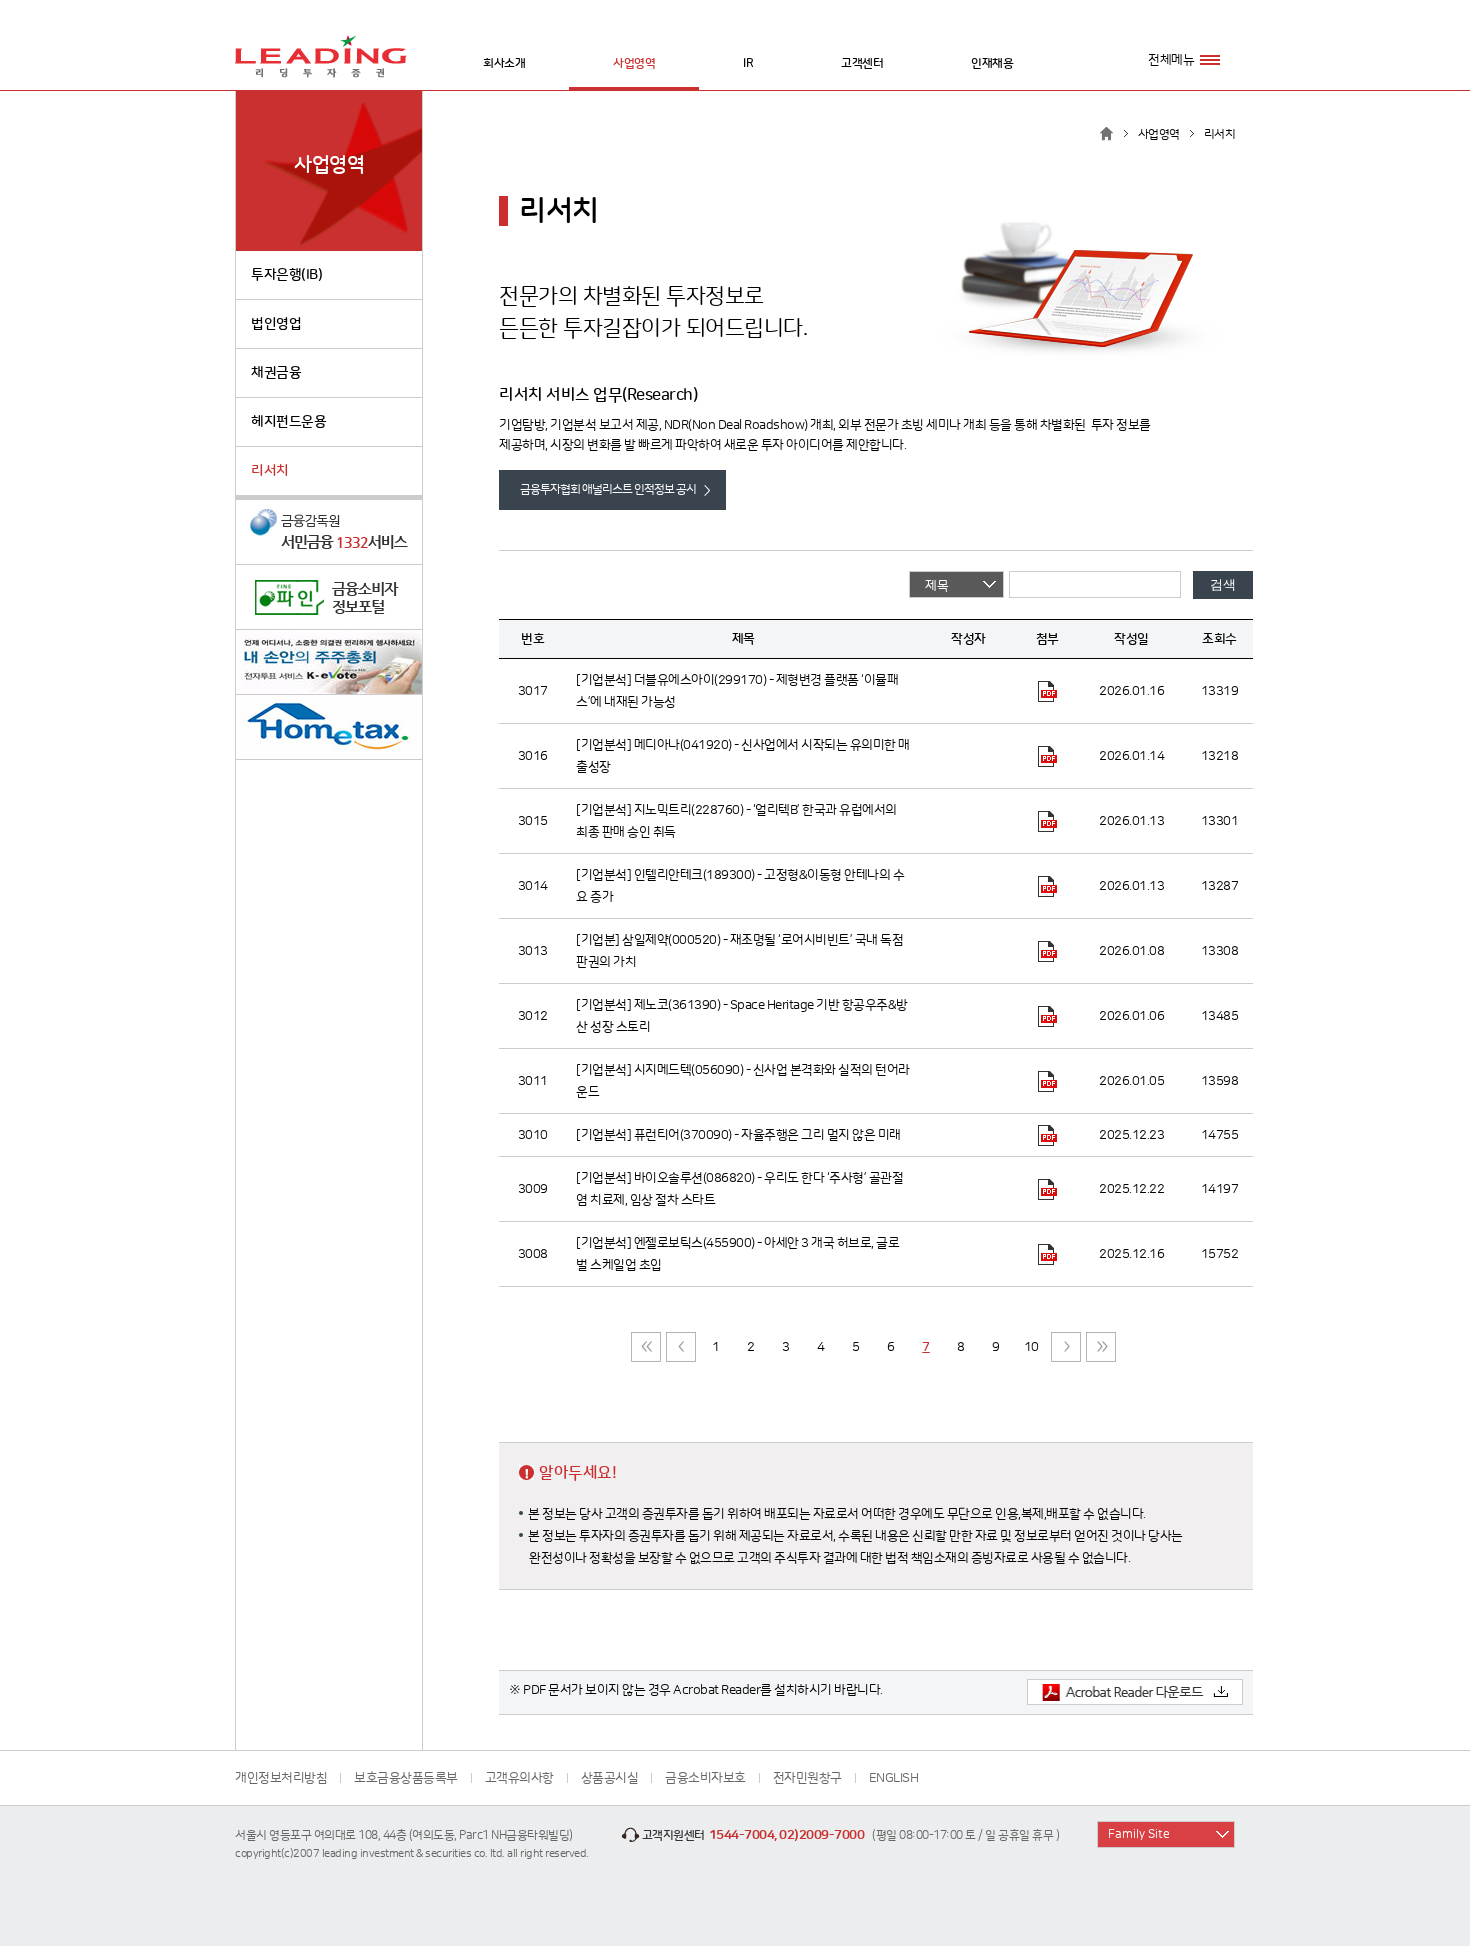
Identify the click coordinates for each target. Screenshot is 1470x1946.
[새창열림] (329, 532)
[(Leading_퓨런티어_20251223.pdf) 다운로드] (1047, 1135)
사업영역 (634, 63)
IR (748, 63)
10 (1031, 1347)
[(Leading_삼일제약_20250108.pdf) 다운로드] (1047, 951)
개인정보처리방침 (281, 1778)
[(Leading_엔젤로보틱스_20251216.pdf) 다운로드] (1047, 1254)
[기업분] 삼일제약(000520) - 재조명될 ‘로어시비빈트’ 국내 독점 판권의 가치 (739, 951)
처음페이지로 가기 (646, 1347)
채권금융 (276, 373)
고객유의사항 (519, 1778)
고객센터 (862, 63)
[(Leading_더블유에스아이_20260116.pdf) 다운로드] (1047, 691)
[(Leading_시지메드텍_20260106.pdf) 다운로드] (1047, 1081)
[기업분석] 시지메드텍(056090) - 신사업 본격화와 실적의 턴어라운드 (743, 1081)
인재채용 (992, 63)
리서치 (270, 471)
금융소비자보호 (705, 1778)
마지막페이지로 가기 (1101, 1347)
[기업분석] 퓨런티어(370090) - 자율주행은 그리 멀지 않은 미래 (738, 1135)
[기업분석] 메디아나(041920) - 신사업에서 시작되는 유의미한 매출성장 (743, 756)
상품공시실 (610, 1778)
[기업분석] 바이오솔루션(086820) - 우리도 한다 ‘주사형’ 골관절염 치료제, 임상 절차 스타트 (739, 1189)
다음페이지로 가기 (1066, 1347)
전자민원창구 (807, 1778)
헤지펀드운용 (288, 422)
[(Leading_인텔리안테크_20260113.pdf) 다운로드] (1047, 886)
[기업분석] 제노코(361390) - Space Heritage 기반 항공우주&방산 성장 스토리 (742, 1016)
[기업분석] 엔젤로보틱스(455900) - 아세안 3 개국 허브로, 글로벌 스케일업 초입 (737, 1254)
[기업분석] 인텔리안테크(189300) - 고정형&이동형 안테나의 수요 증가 (740, 886)
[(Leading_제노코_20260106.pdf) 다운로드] (1047, 1016)
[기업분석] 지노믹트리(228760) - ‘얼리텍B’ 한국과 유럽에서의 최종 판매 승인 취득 (736, 821)
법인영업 (276, 324)
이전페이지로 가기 (681, 1347)
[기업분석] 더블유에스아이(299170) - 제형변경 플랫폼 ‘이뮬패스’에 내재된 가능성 (737, 691)
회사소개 (504, 63)
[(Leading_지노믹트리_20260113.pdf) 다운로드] (1047, 821)
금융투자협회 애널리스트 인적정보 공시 (608, 489)
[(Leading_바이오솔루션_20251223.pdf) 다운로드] (1047, 1189)
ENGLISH (894, 1778)
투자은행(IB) (286, 275)
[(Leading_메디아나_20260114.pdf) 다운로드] (1047, 756)
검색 (1223, 584)
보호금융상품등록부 (406, 1778)
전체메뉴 (1171, 60)
